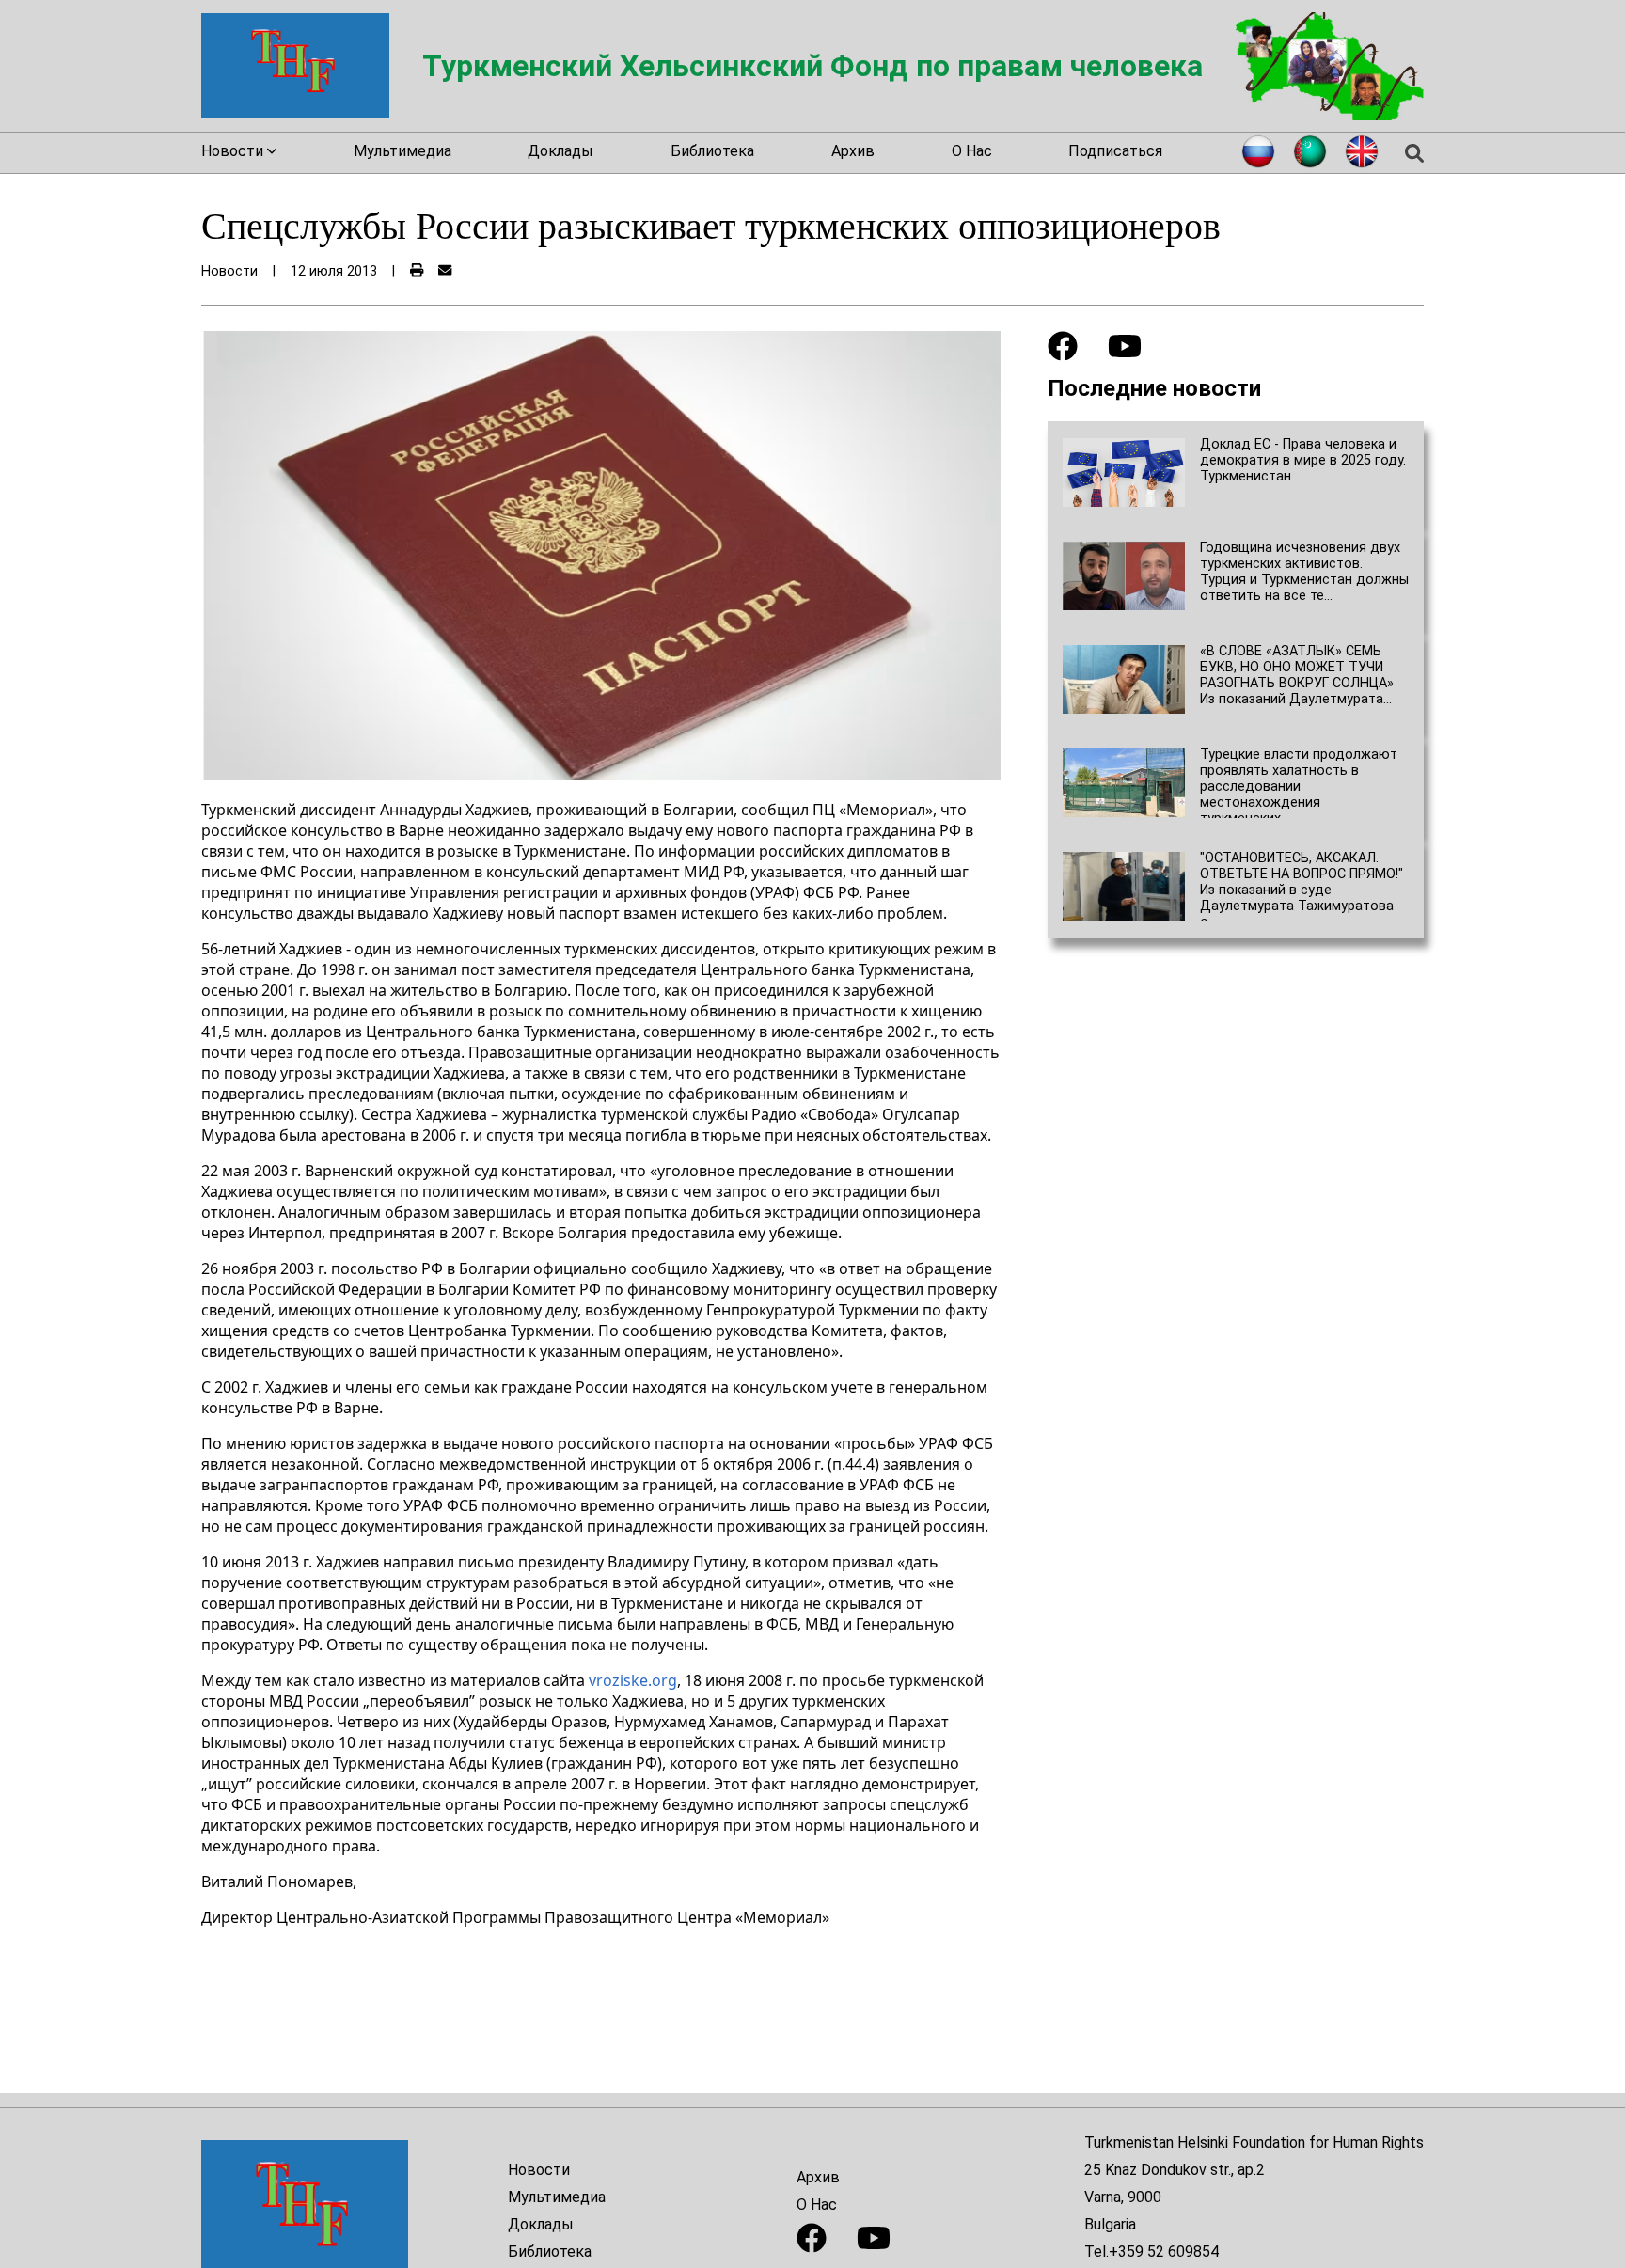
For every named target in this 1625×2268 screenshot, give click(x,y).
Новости (539, 2170)
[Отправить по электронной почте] (445, 271)
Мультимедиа (402, 151)
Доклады (560, 151)
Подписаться (1115, 151)
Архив (853, 151)
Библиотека (712, 151)
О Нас (972, 151)
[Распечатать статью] (417, 271)
